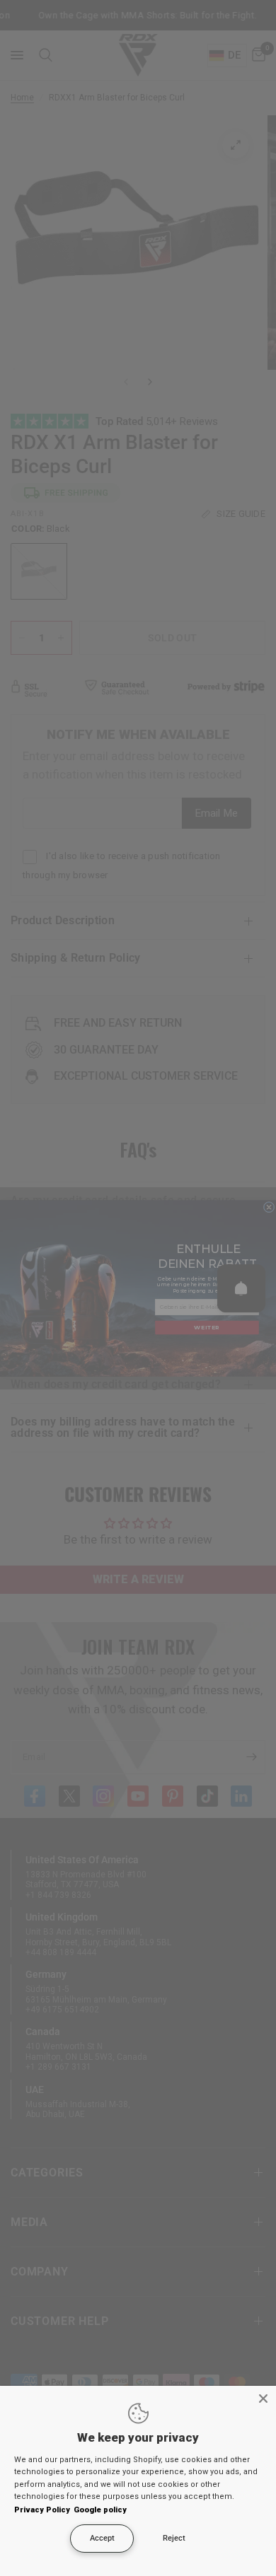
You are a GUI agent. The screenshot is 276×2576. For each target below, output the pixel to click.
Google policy (100, 2510)
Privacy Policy (42, 2510)
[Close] (263, 2399)
